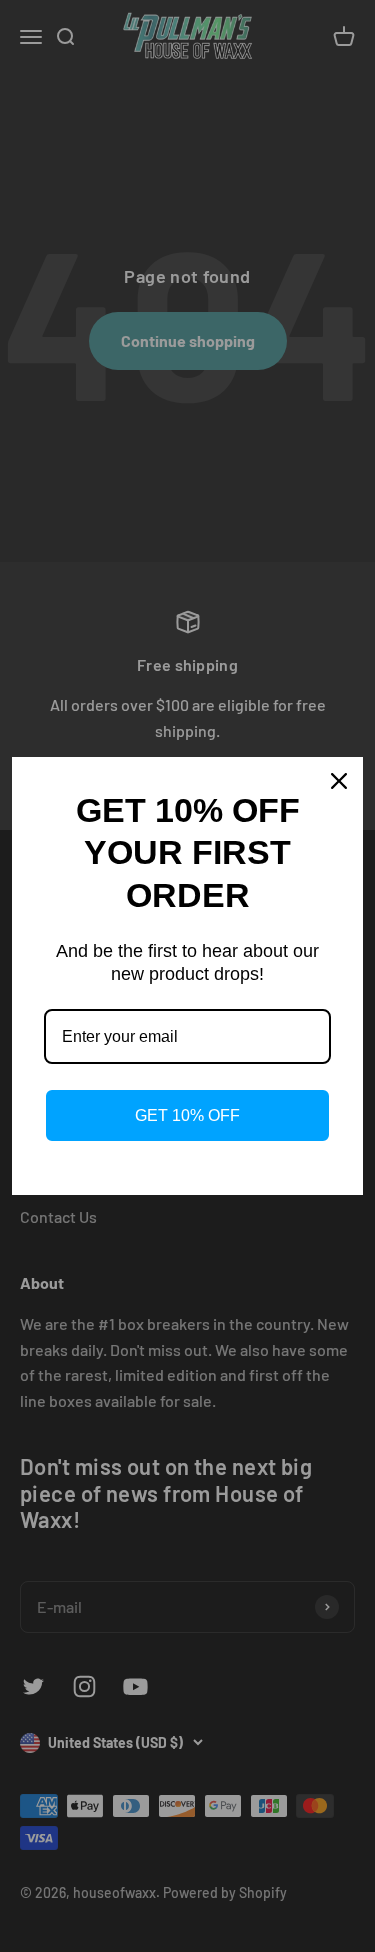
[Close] (339, 781)
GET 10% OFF (187, 1115)
